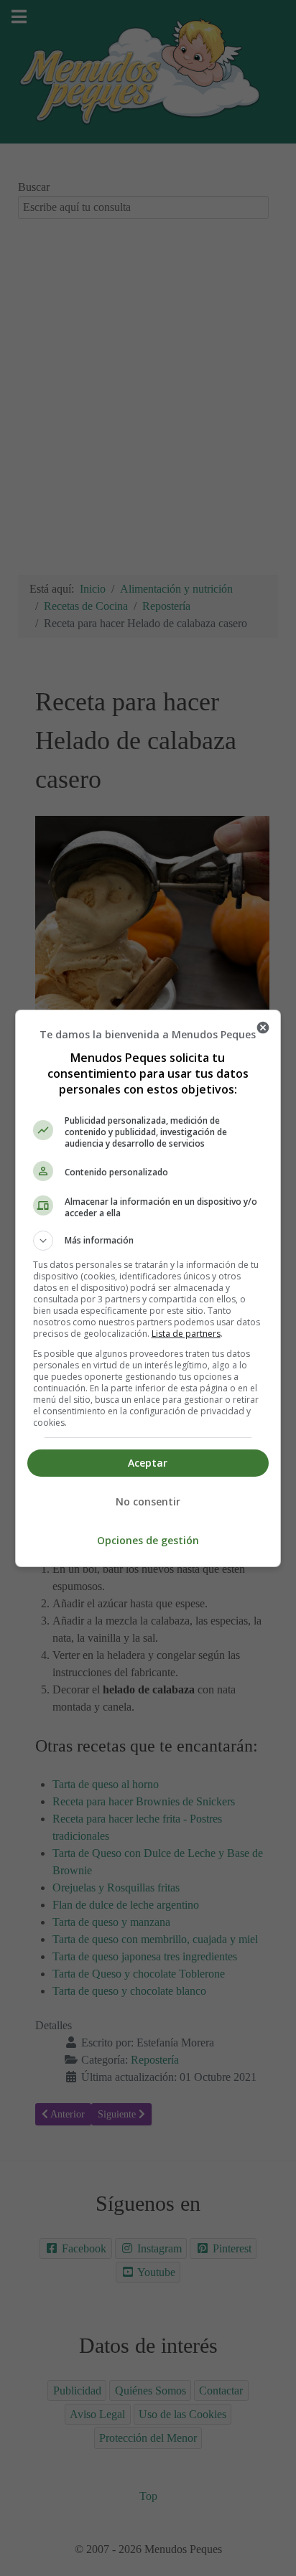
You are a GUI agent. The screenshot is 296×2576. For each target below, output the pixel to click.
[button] (148, 1241)
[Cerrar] (263, 1028)
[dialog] (148, 1288)
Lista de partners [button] (186, 1334)
